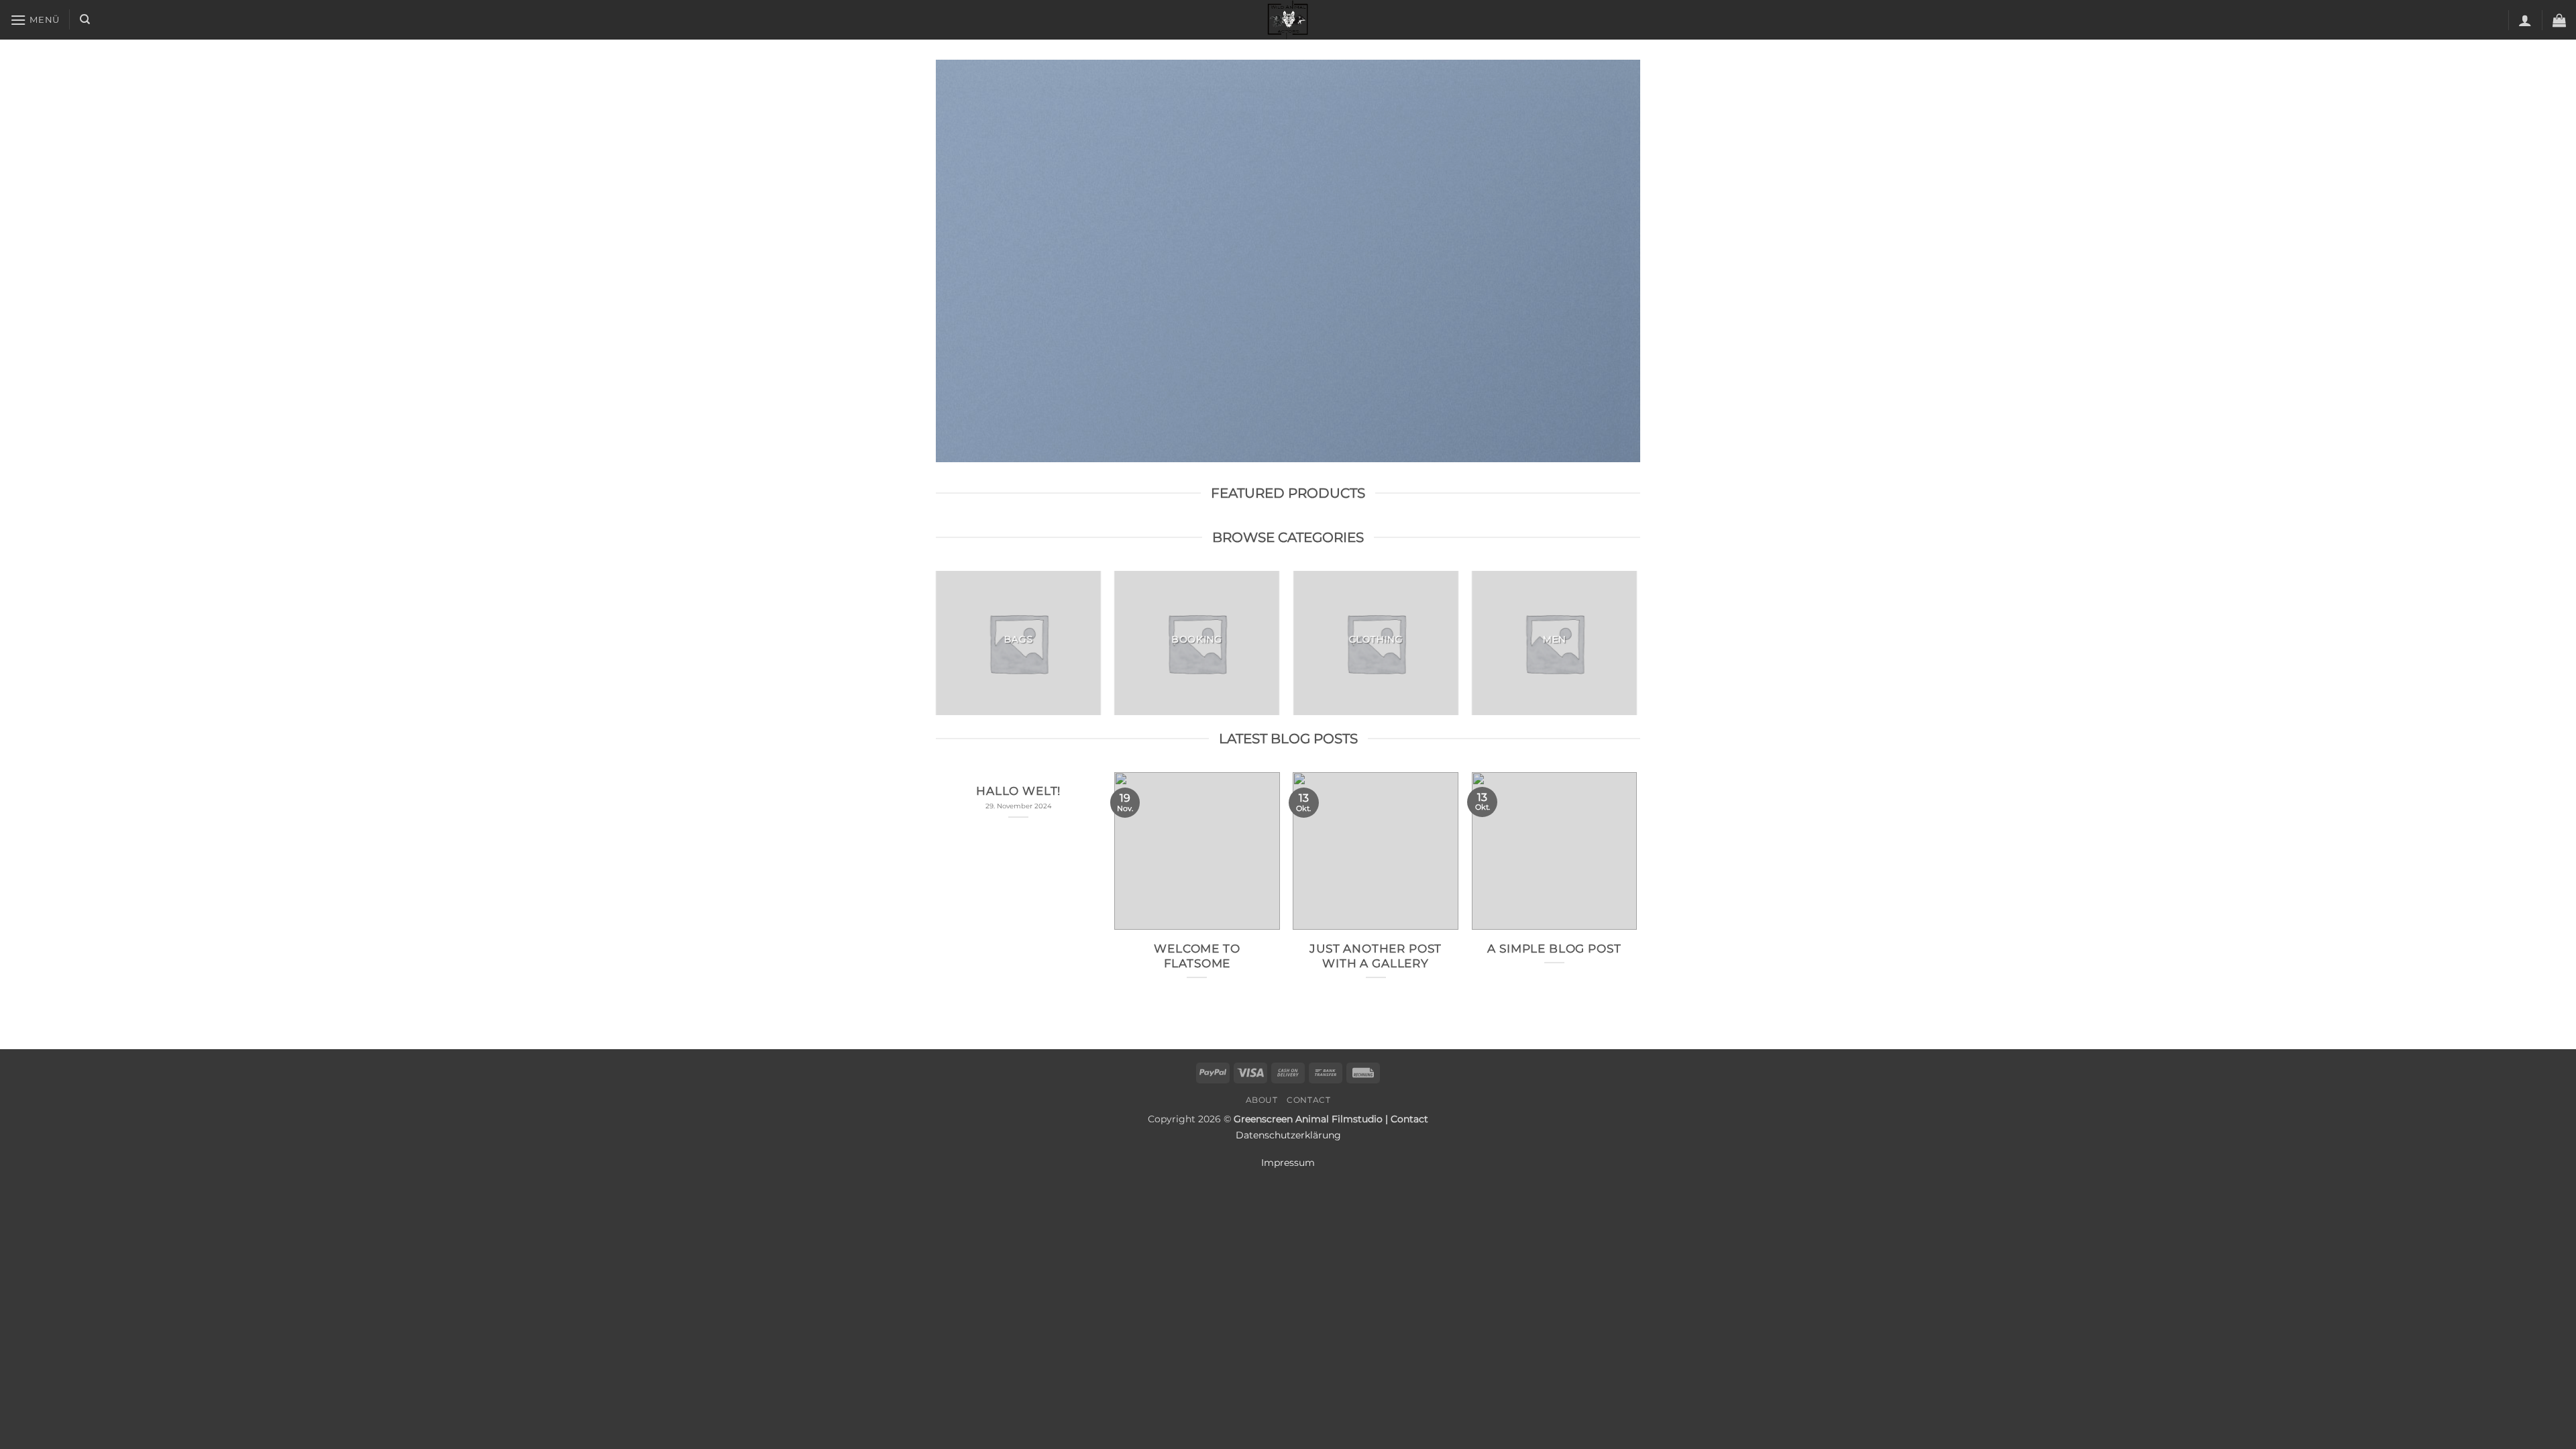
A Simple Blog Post (1554, 949)
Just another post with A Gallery (1376, 956)
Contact (1308, 1100)
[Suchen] (85, 19)
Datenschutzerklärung (1288, 1135)
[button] (35, 20)
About (1262, 1100)
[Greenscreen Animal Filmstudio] (1288, 20)
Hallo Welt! (1018, 791)
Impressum (1288, 1163)
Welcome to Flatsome (1197, 956)
